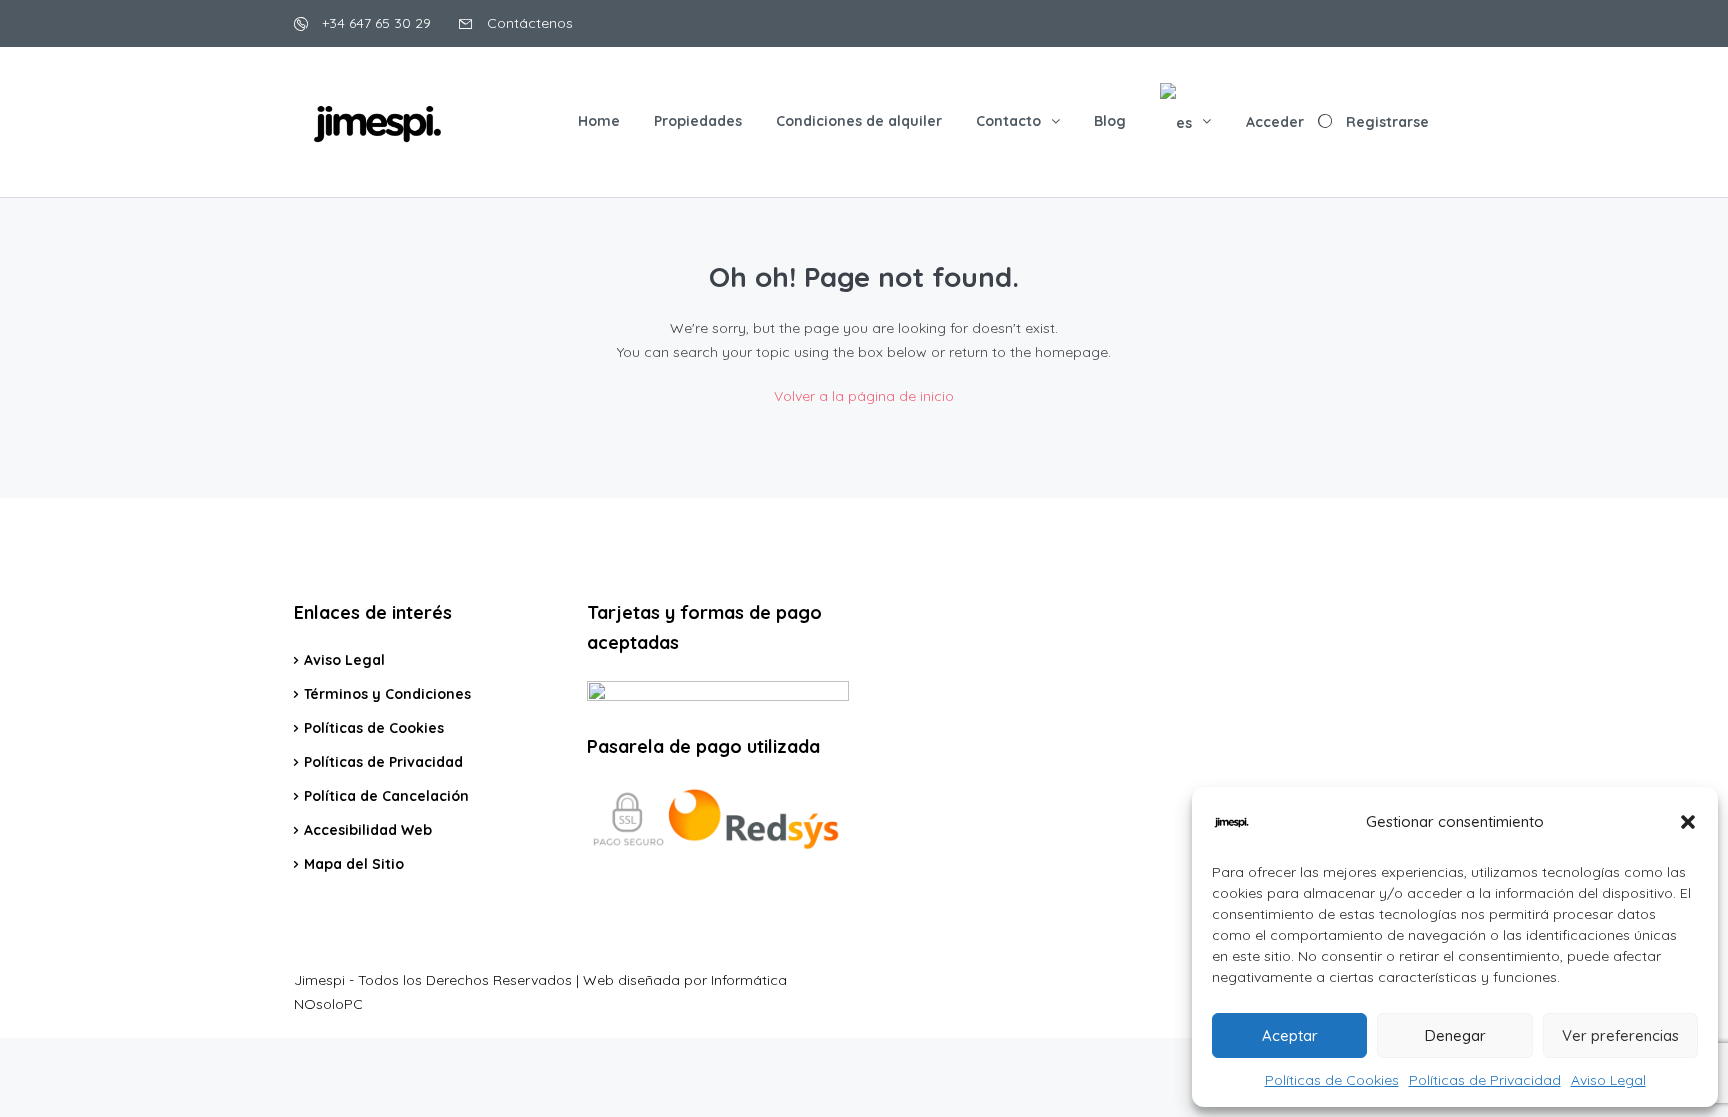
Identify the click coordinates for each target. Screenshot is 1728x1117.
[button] (1688, 822)
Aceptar (1290, 1035)
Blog (1110, 121)
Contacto (1008, 121)
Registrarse (1387, 122)
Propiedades (698, 121)
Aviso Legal (1608, 1080)
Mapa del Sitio (354, 864)
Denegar (1455, 1035)
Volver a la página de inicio (864, 396)
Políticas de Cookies (1332, 1080)
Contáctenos (528, 23)
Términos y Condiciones (387, 694)
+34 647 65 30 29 (374, 23)
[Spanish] (1185, 121)
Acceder (1275, 122)
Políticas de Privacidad (1485, 1080)
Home (599, 121)
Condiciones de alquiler (859, 121)
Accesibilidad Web (368, 830)
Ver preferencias (1620, 1035)
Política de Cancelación (386, 796)
